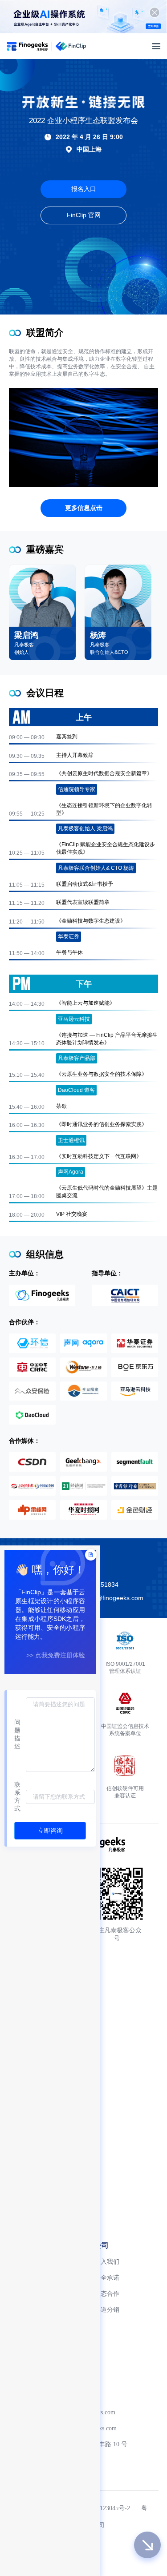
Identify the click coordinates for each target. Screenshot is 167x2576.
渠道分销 (107, 2310)
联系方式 (17, 1796)
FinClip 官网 (84, 215)
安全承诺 (107, 2278)
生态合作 (107, 2294)
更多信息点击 (84, 508)
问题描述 (17, 1734)
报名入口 (84, 189)
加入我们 (107, 2262)
